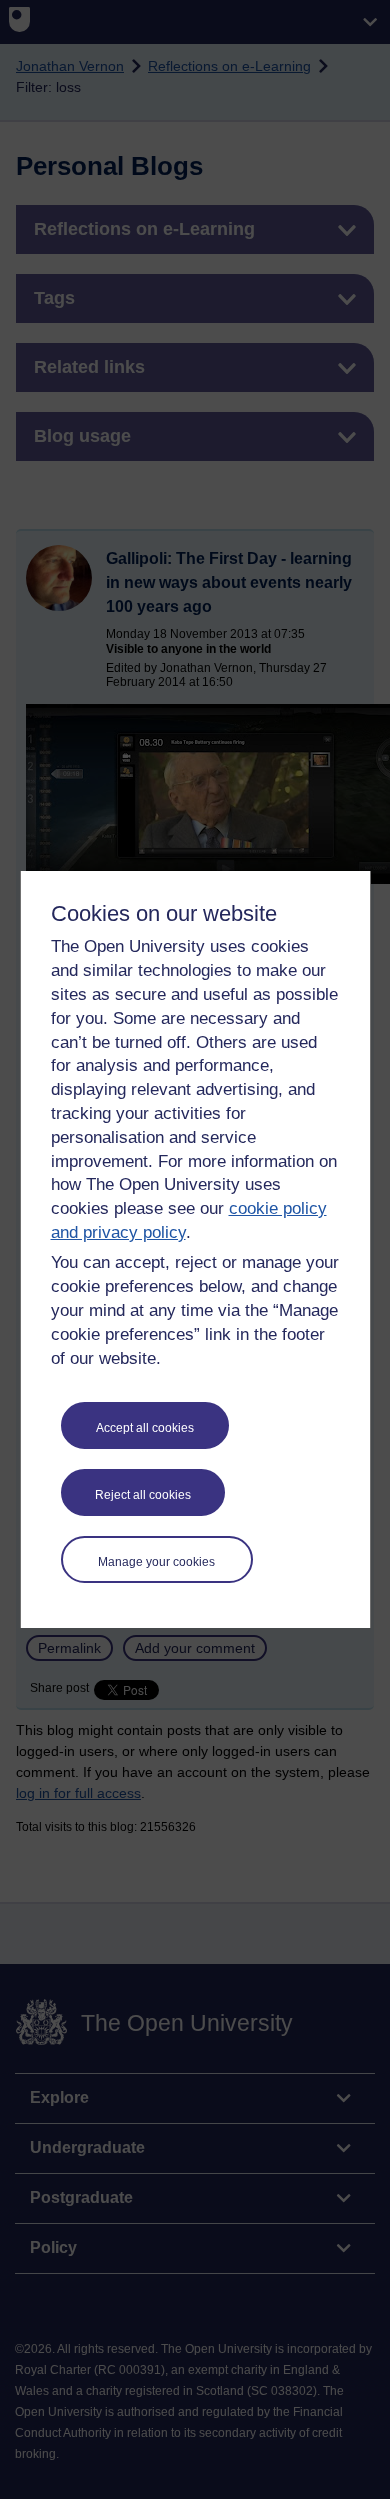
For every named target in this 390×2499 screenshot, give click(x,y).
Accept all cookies (145, 1428)
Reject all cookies (143, 1495)
